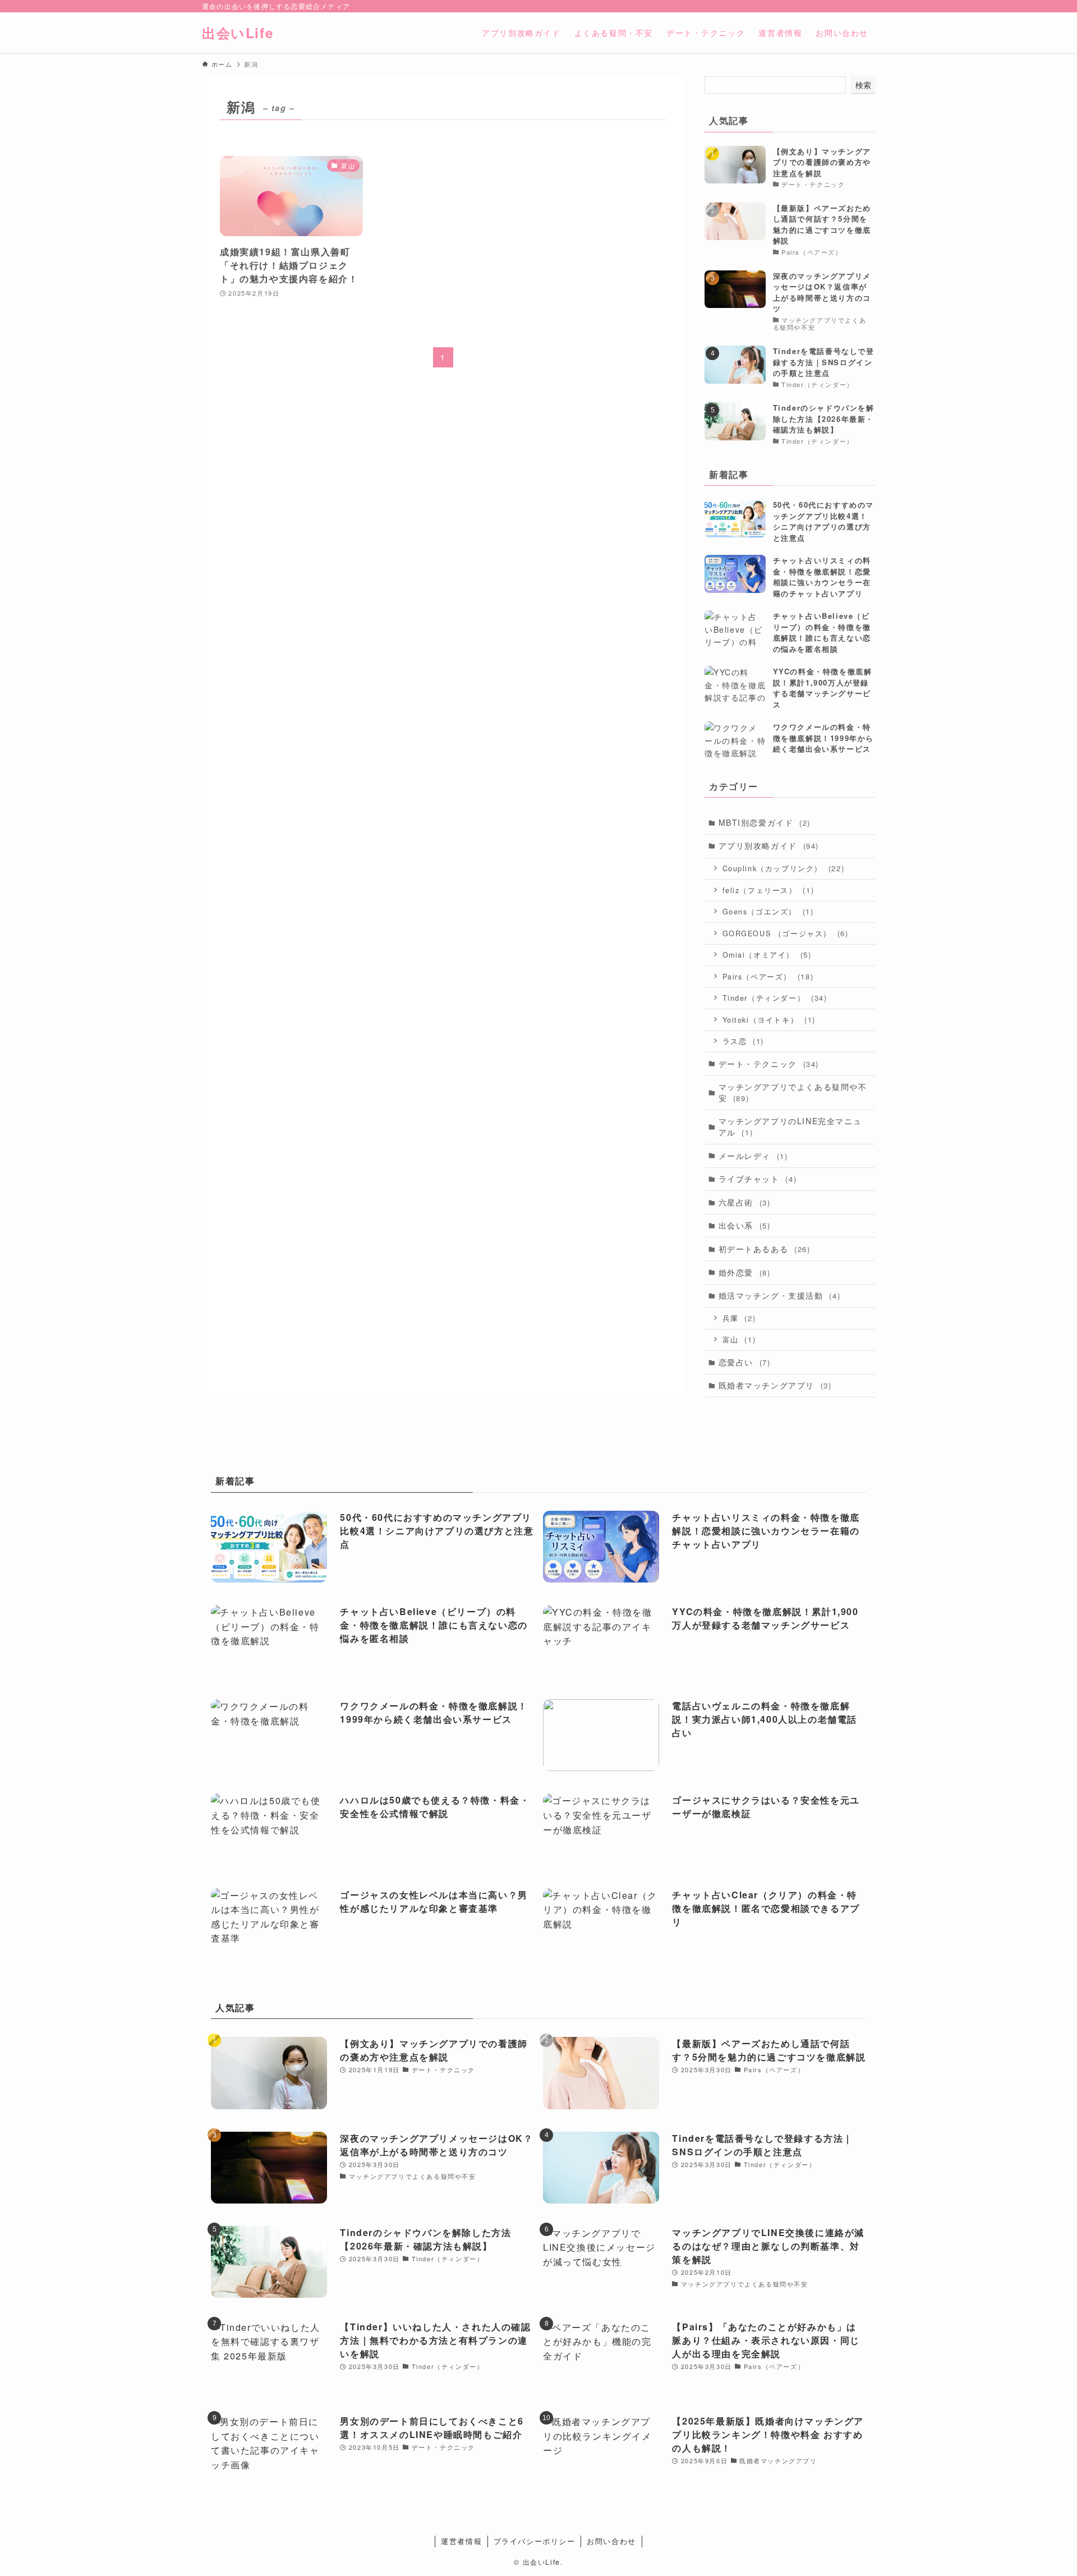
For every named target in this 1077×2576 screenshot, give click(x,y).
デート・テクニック (769, 1064)
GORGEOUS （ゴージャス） (786, 933)
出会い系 (745, 1225)
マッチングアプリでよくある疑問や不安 (793, 1092)
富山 (739, 1339)
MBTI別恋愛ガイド (765, 822)
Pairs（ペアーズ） (768, 976)
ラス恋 (743, 1041)
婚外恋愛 (745, 1272)
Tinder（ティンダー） (775, 998)
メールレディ (753, 1156)
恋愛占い (745, 1362)
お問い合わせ (611, 2541)
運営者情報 (461, 2541)
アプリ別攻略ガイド (769, 845)
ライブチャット (758, 1179)
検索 (863, 85)
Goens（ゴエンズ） (768, 911)
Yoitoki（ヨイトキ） (769, 1020)
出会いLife (238, 33)
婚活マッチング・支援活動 (780, 1295)
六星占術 (745, 1202)
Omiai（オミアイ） (767, 955)
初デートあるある (765, 1249)
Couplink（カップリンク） (784, 868)
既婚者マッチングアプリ (775, 1385)
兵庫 (739, 1318)
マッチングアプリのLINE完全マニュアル (790, 1126)
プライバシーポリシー (535, 2541)
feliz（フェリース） (768, 890)
